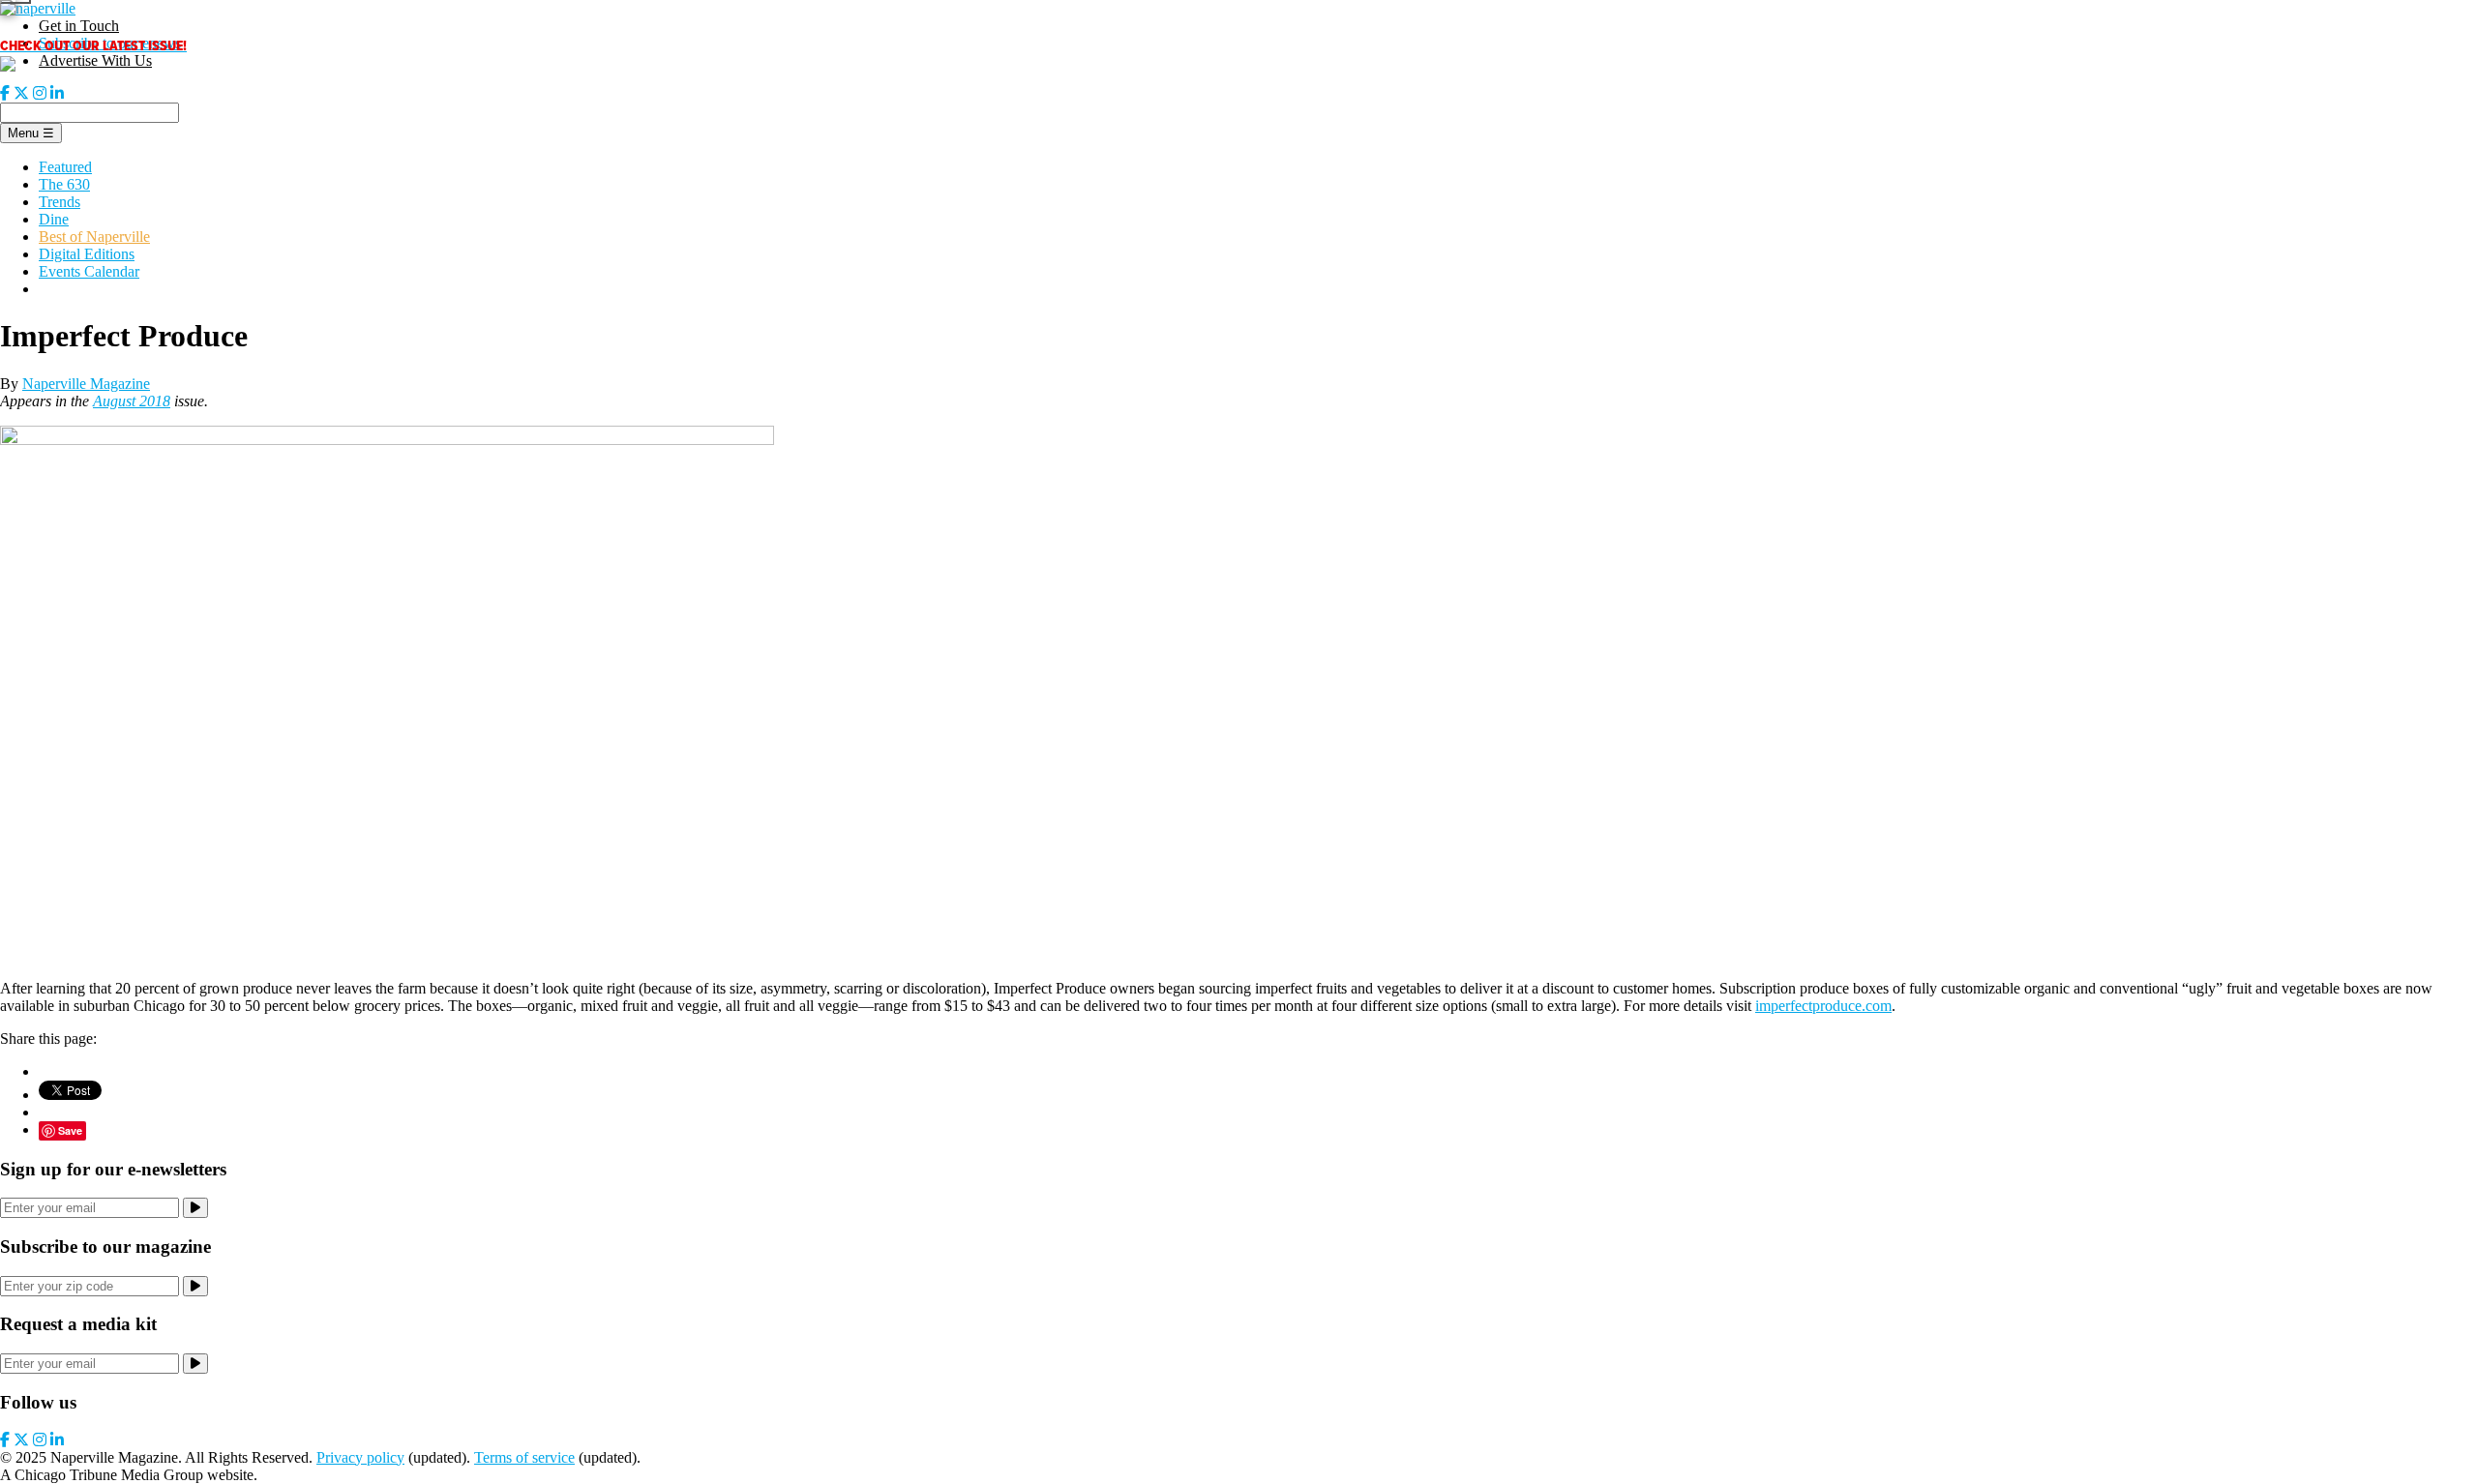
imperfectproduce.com (1823, 1006)
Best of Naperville (94, 237)
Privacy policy (360, 1457)
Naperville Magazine (86, 384)
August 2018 (132, 401)
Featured (65, 167)
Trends (60, 202)
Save (70, 1130)
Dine (54, 219)
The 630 (64, 184)
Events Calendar (89, 271)
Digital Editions (87, 254)
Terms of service (524, 1457)
